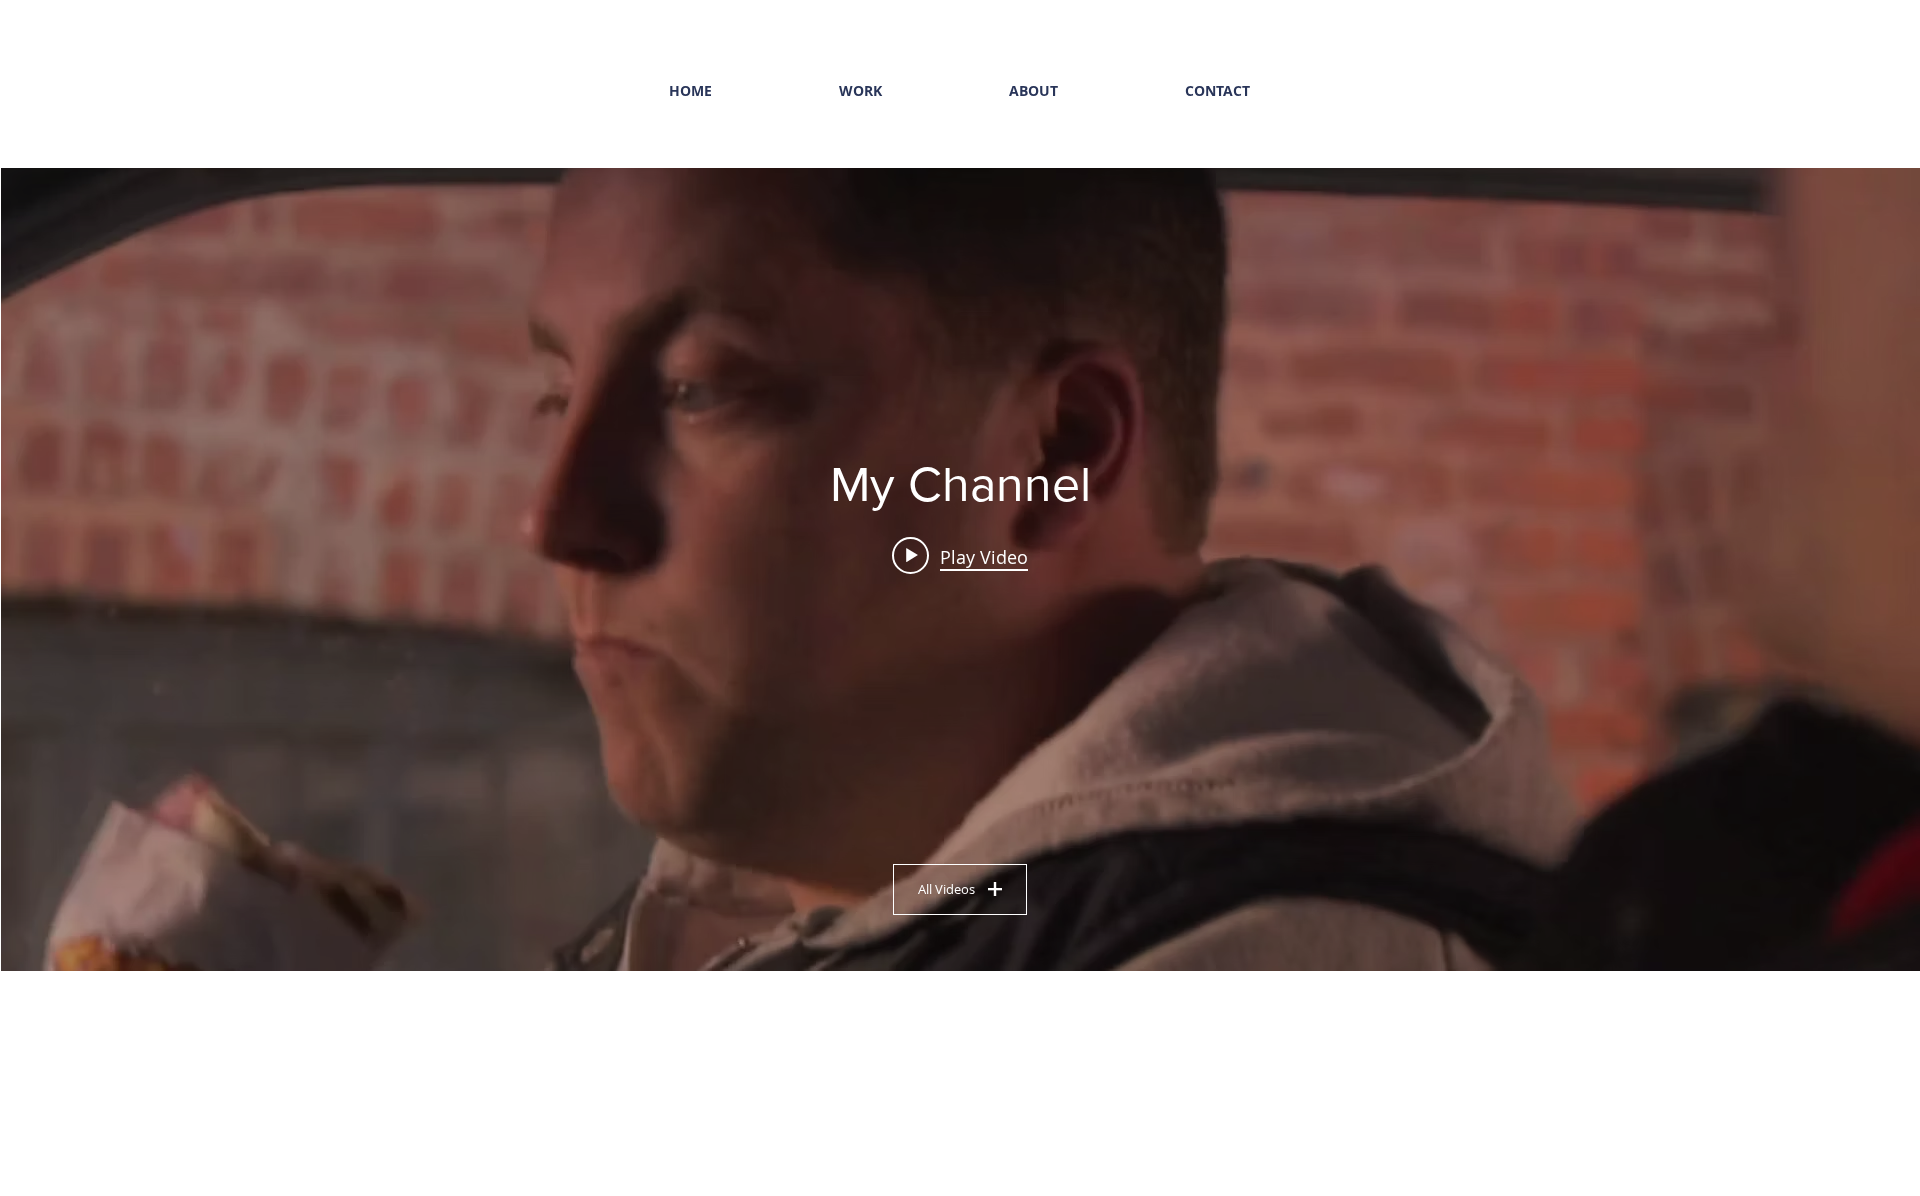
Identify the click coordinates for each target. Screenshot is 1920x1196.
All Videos (946, 889)
